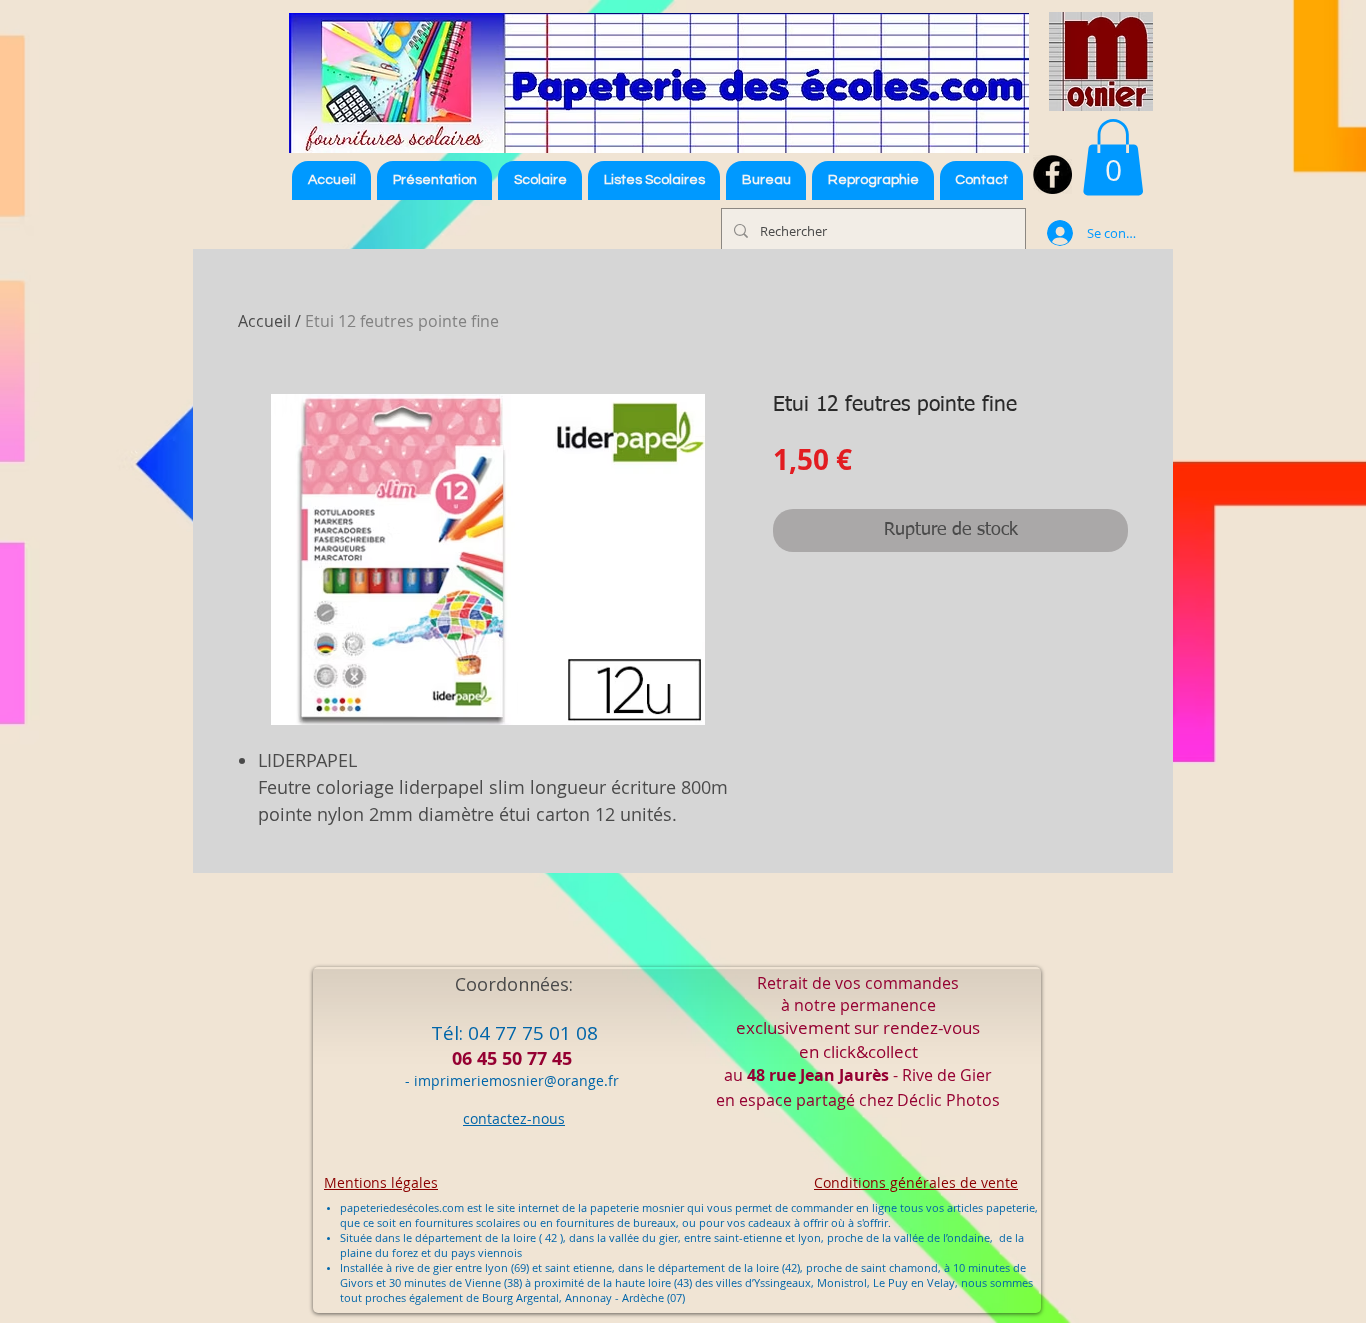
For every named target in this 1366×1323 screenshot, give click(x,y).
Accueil (264, 321)
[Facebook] (1052, 174)
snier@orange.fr (564, 1080)
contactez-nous (514, 1118)
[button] (654, 180)
